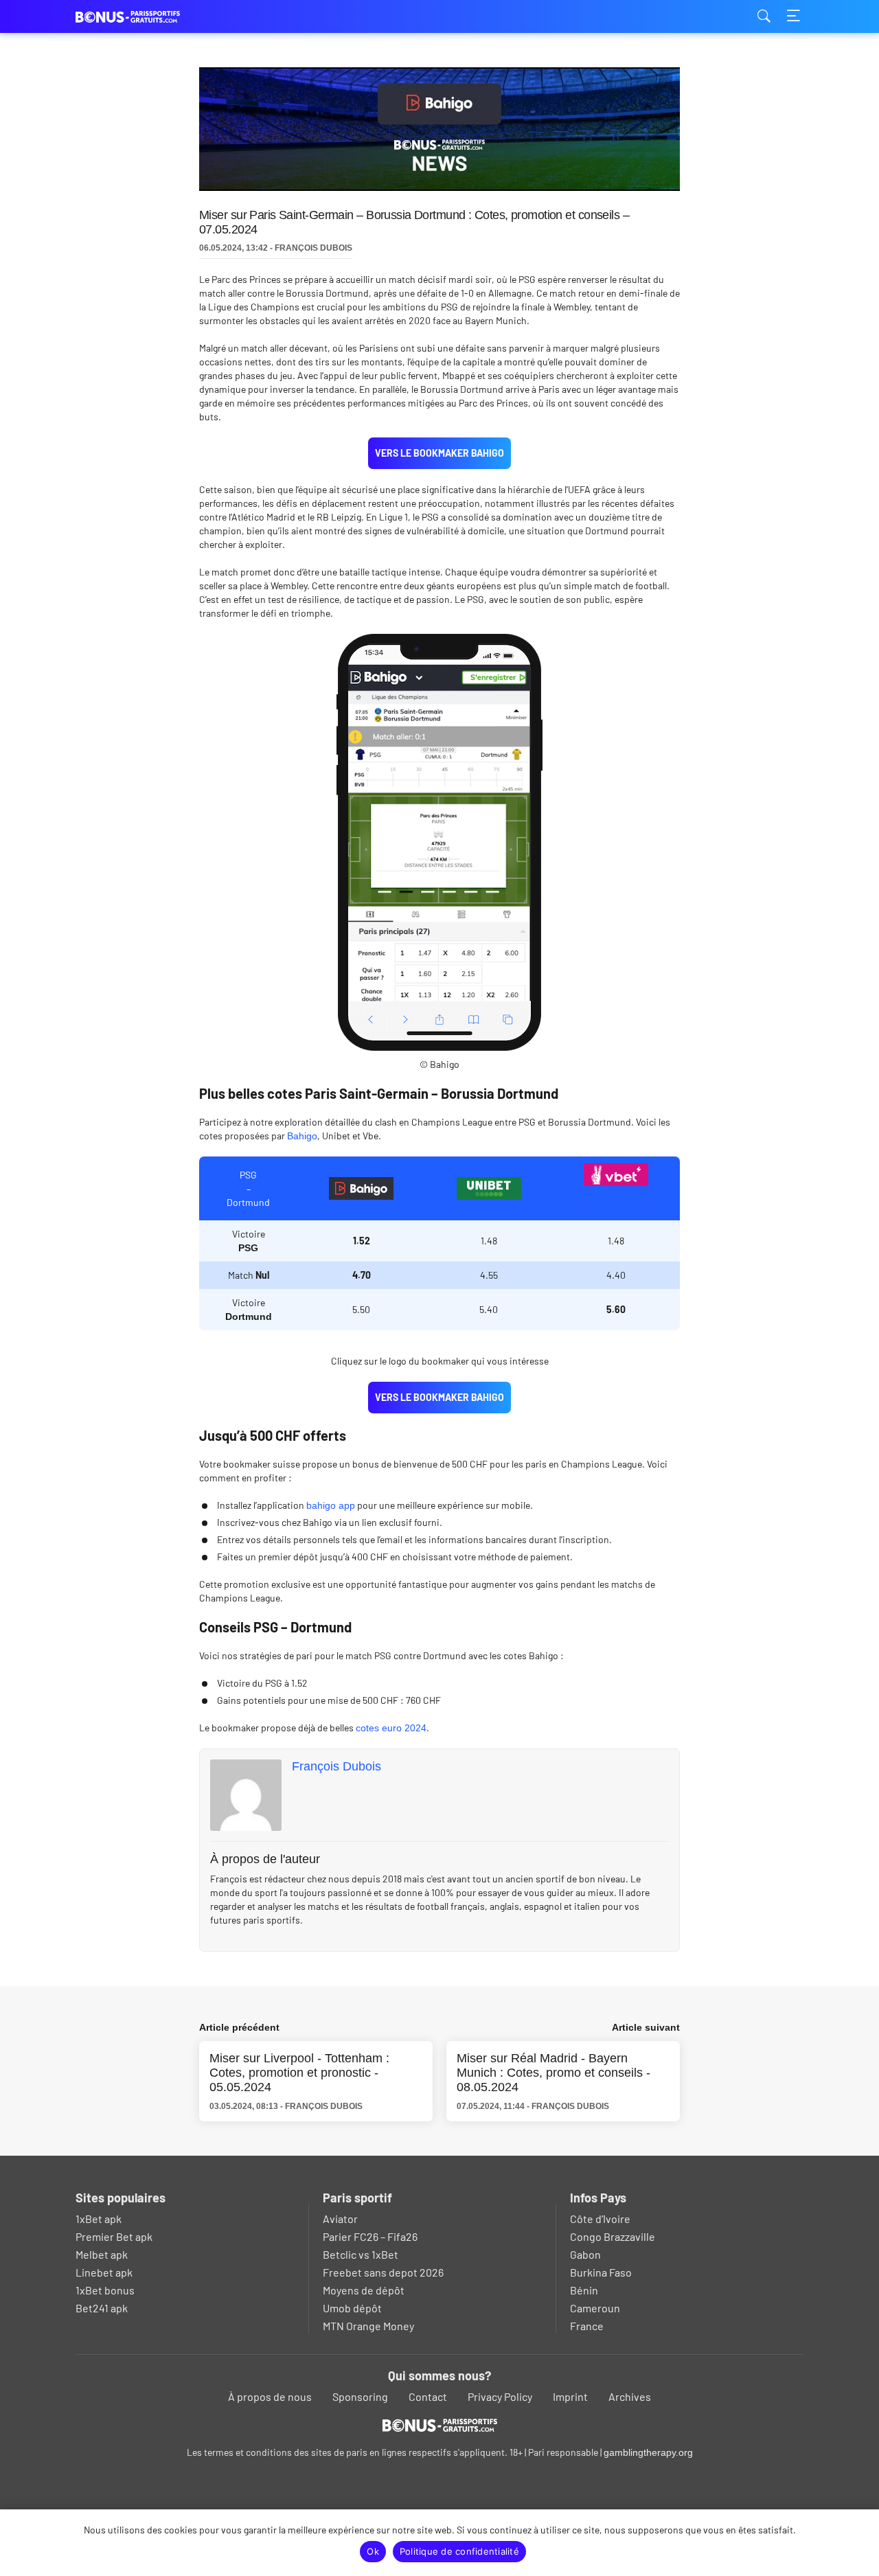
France (587, 2326)
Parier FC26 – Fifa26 (370, 2236)
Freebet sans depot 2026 (383, 2272)
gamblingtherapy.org (648, 2452)
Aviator (340, 2219)
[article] (361, 1188)
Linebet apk (104, 2272)
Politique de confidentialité (459, 2551)
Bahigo (302, 1136)
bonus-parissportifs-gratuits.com (144, 17)
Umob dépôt (352, 2308)
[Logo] (440, 2425)
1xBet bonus (105, 2290)
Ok (373, 2551)
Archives (630, 2396)
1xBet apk (99, 2219)
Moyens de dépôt (364, 2290)
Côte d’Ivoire (600, 2219)
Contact (428, 2396)
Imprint (570, 2396)
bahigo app (331, 1505)
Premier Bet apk (114, 2236)
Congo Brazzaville (613, 2236)
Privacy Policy (500, 2396)
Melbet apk (102, 2254)
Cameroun (595, 2308)
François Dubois (336, 1766)
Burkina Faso (601, 2272)
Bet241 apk (102, 2308)
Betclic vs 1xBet (361, 2254)
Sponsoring (360, 2396)
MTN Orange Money (368, 2326)
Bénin (584, 2290)
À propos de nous (270, 2396)
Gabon (585, 2254)
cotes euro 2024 (391, 1728)
